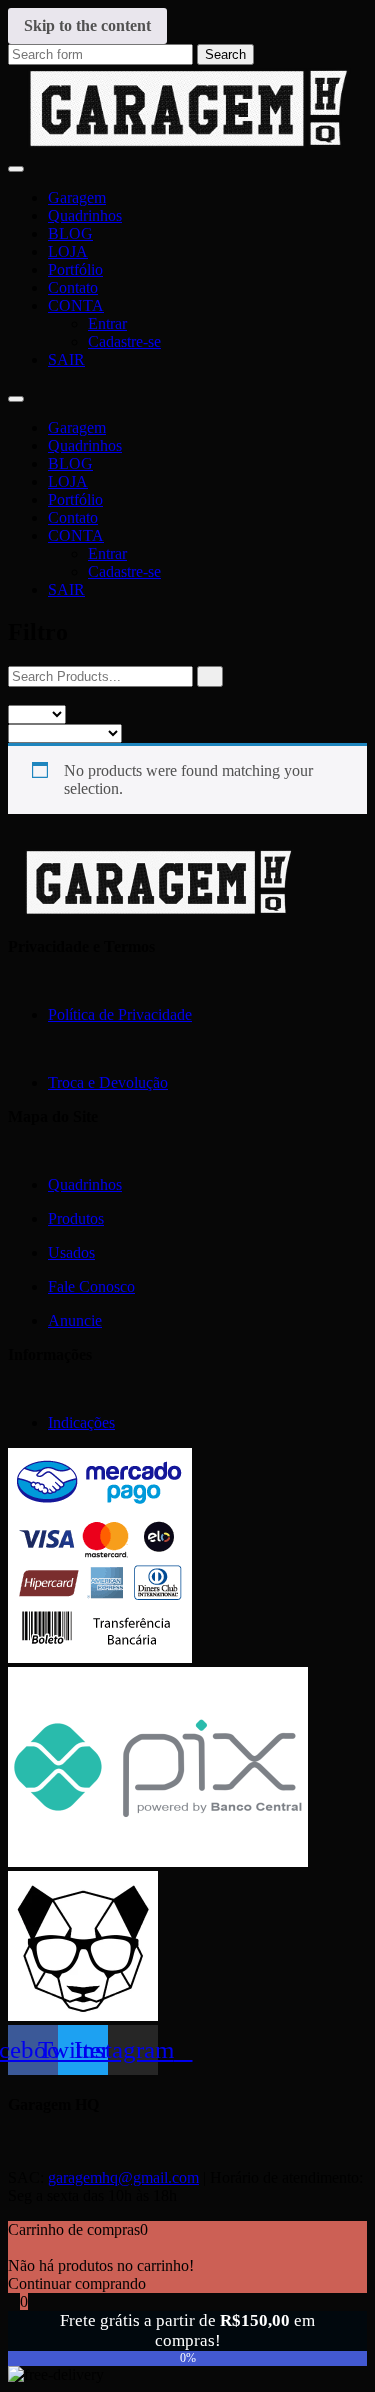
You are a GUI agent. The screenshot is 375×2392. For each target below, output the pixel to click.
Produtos (76, 1218)
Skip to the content (87, 25)
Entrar (107, 323)
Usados (71, 1252)
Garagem (77, 197)
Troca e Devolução (108, 1082)
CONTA (76, 305)
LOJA (68, 251)
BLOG (70, 233)
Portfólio (75, 269)
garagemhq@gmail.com (123, 2177)
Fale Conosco (91, 1286)
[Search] (210, 676)
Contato (73, 287)
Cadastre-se (124, 341)
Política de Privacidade (120, 1014)
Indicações (81, 1422)
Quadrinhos (85, 215)
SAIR (66, 359)
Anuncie (75, 1320)
